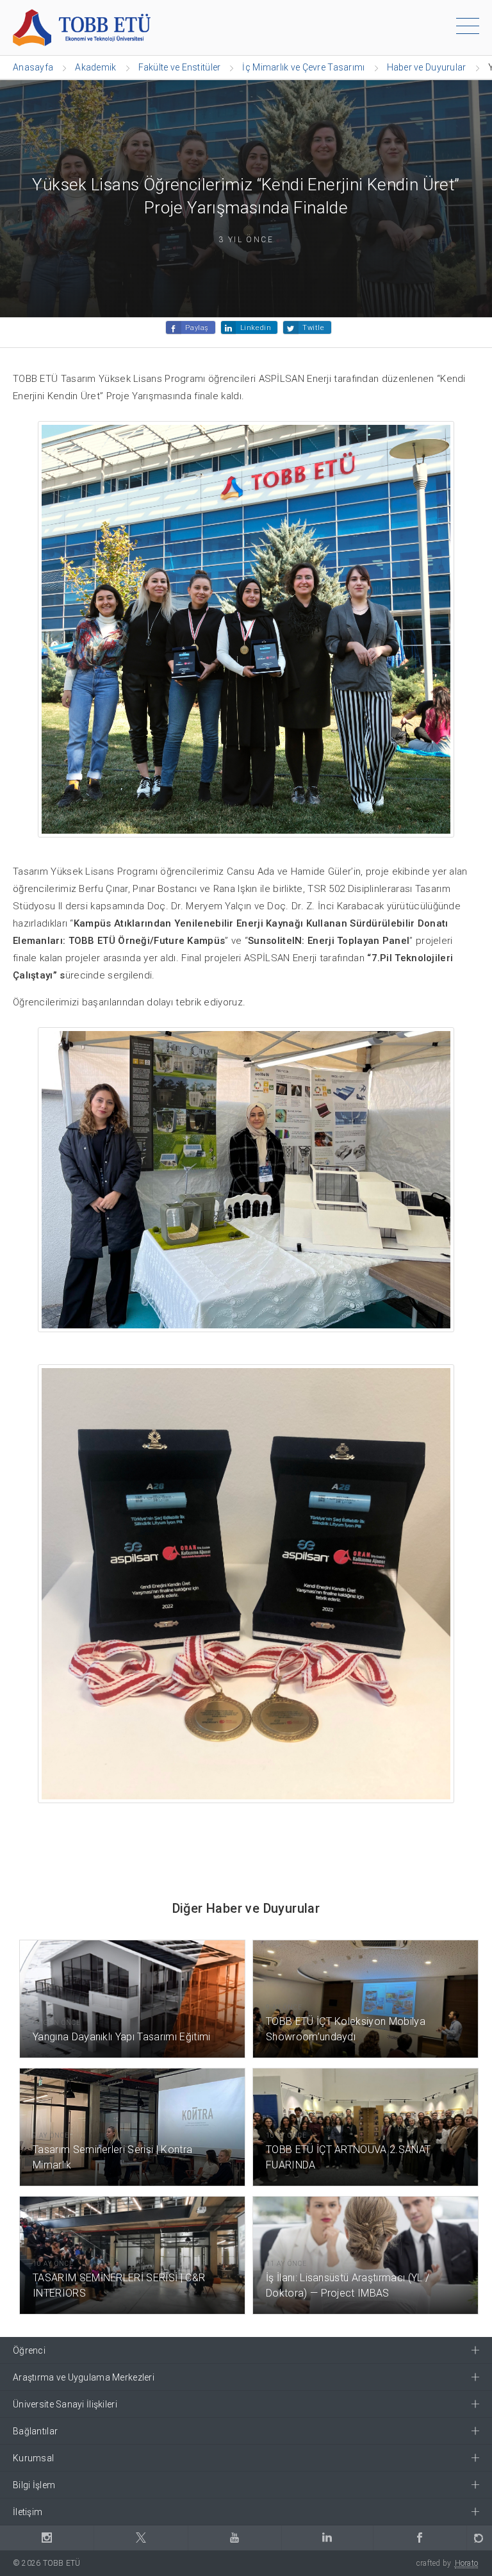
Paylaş (197, 328)
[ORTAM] (479, 2538)
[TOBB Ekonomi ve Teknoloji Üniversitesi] (82, 27)
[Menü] (468, 28)
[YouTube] (234, 2538)
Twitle (313, 328)
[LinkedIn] (327, 2538)
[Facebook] (420, 2538)
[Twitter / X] (140, 2538)
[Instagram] (47, 2538)
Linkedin (256, 328)
